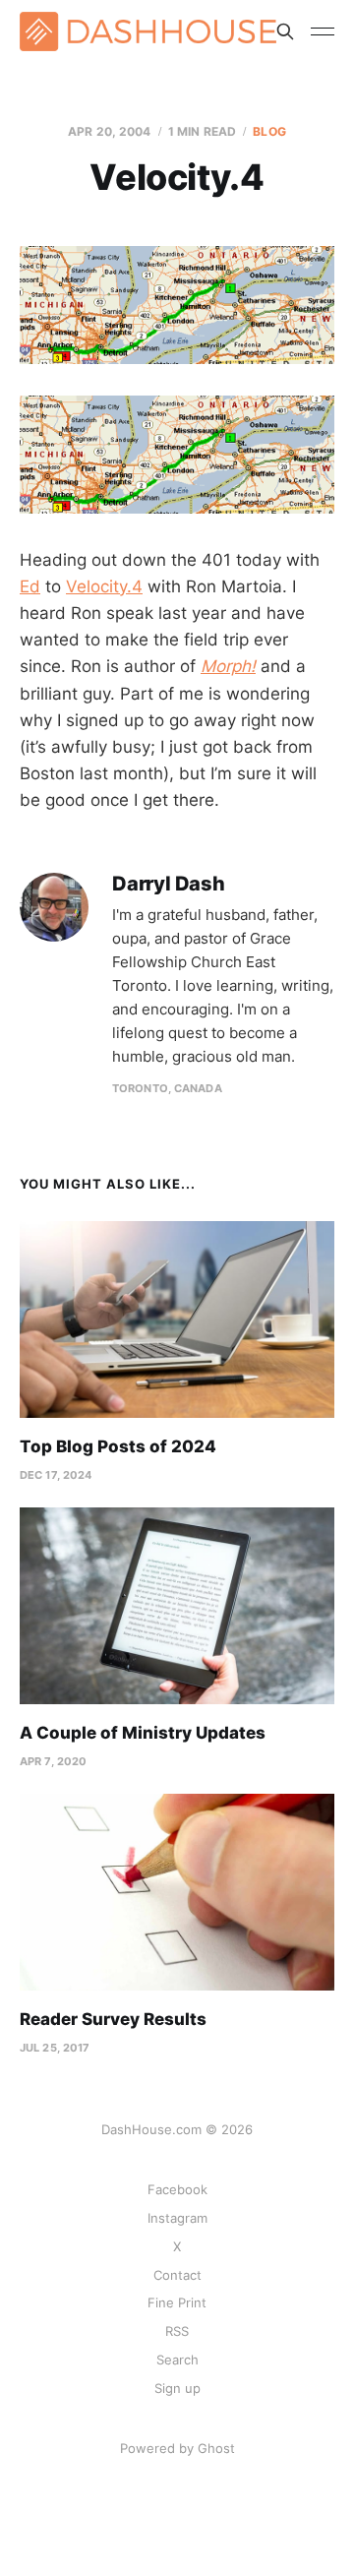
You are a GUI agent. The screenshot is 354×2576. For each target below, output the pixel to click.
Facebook (177, 2189)
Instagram (177, 2218)
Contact (177, 2275)
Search (177, 2360)
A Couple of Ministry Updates (143, 1733)
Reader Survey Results (113, 2019)
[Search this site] (285, 31)
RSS (177, 2331)
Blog (269, 131)
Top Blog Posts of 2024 (118, 1446)
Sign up (177, 2388)
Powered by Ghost (177, 2448)
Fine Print (177, 2302)
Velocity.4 (104, 586)
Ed (30, 586)
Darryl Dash (169, 884)
